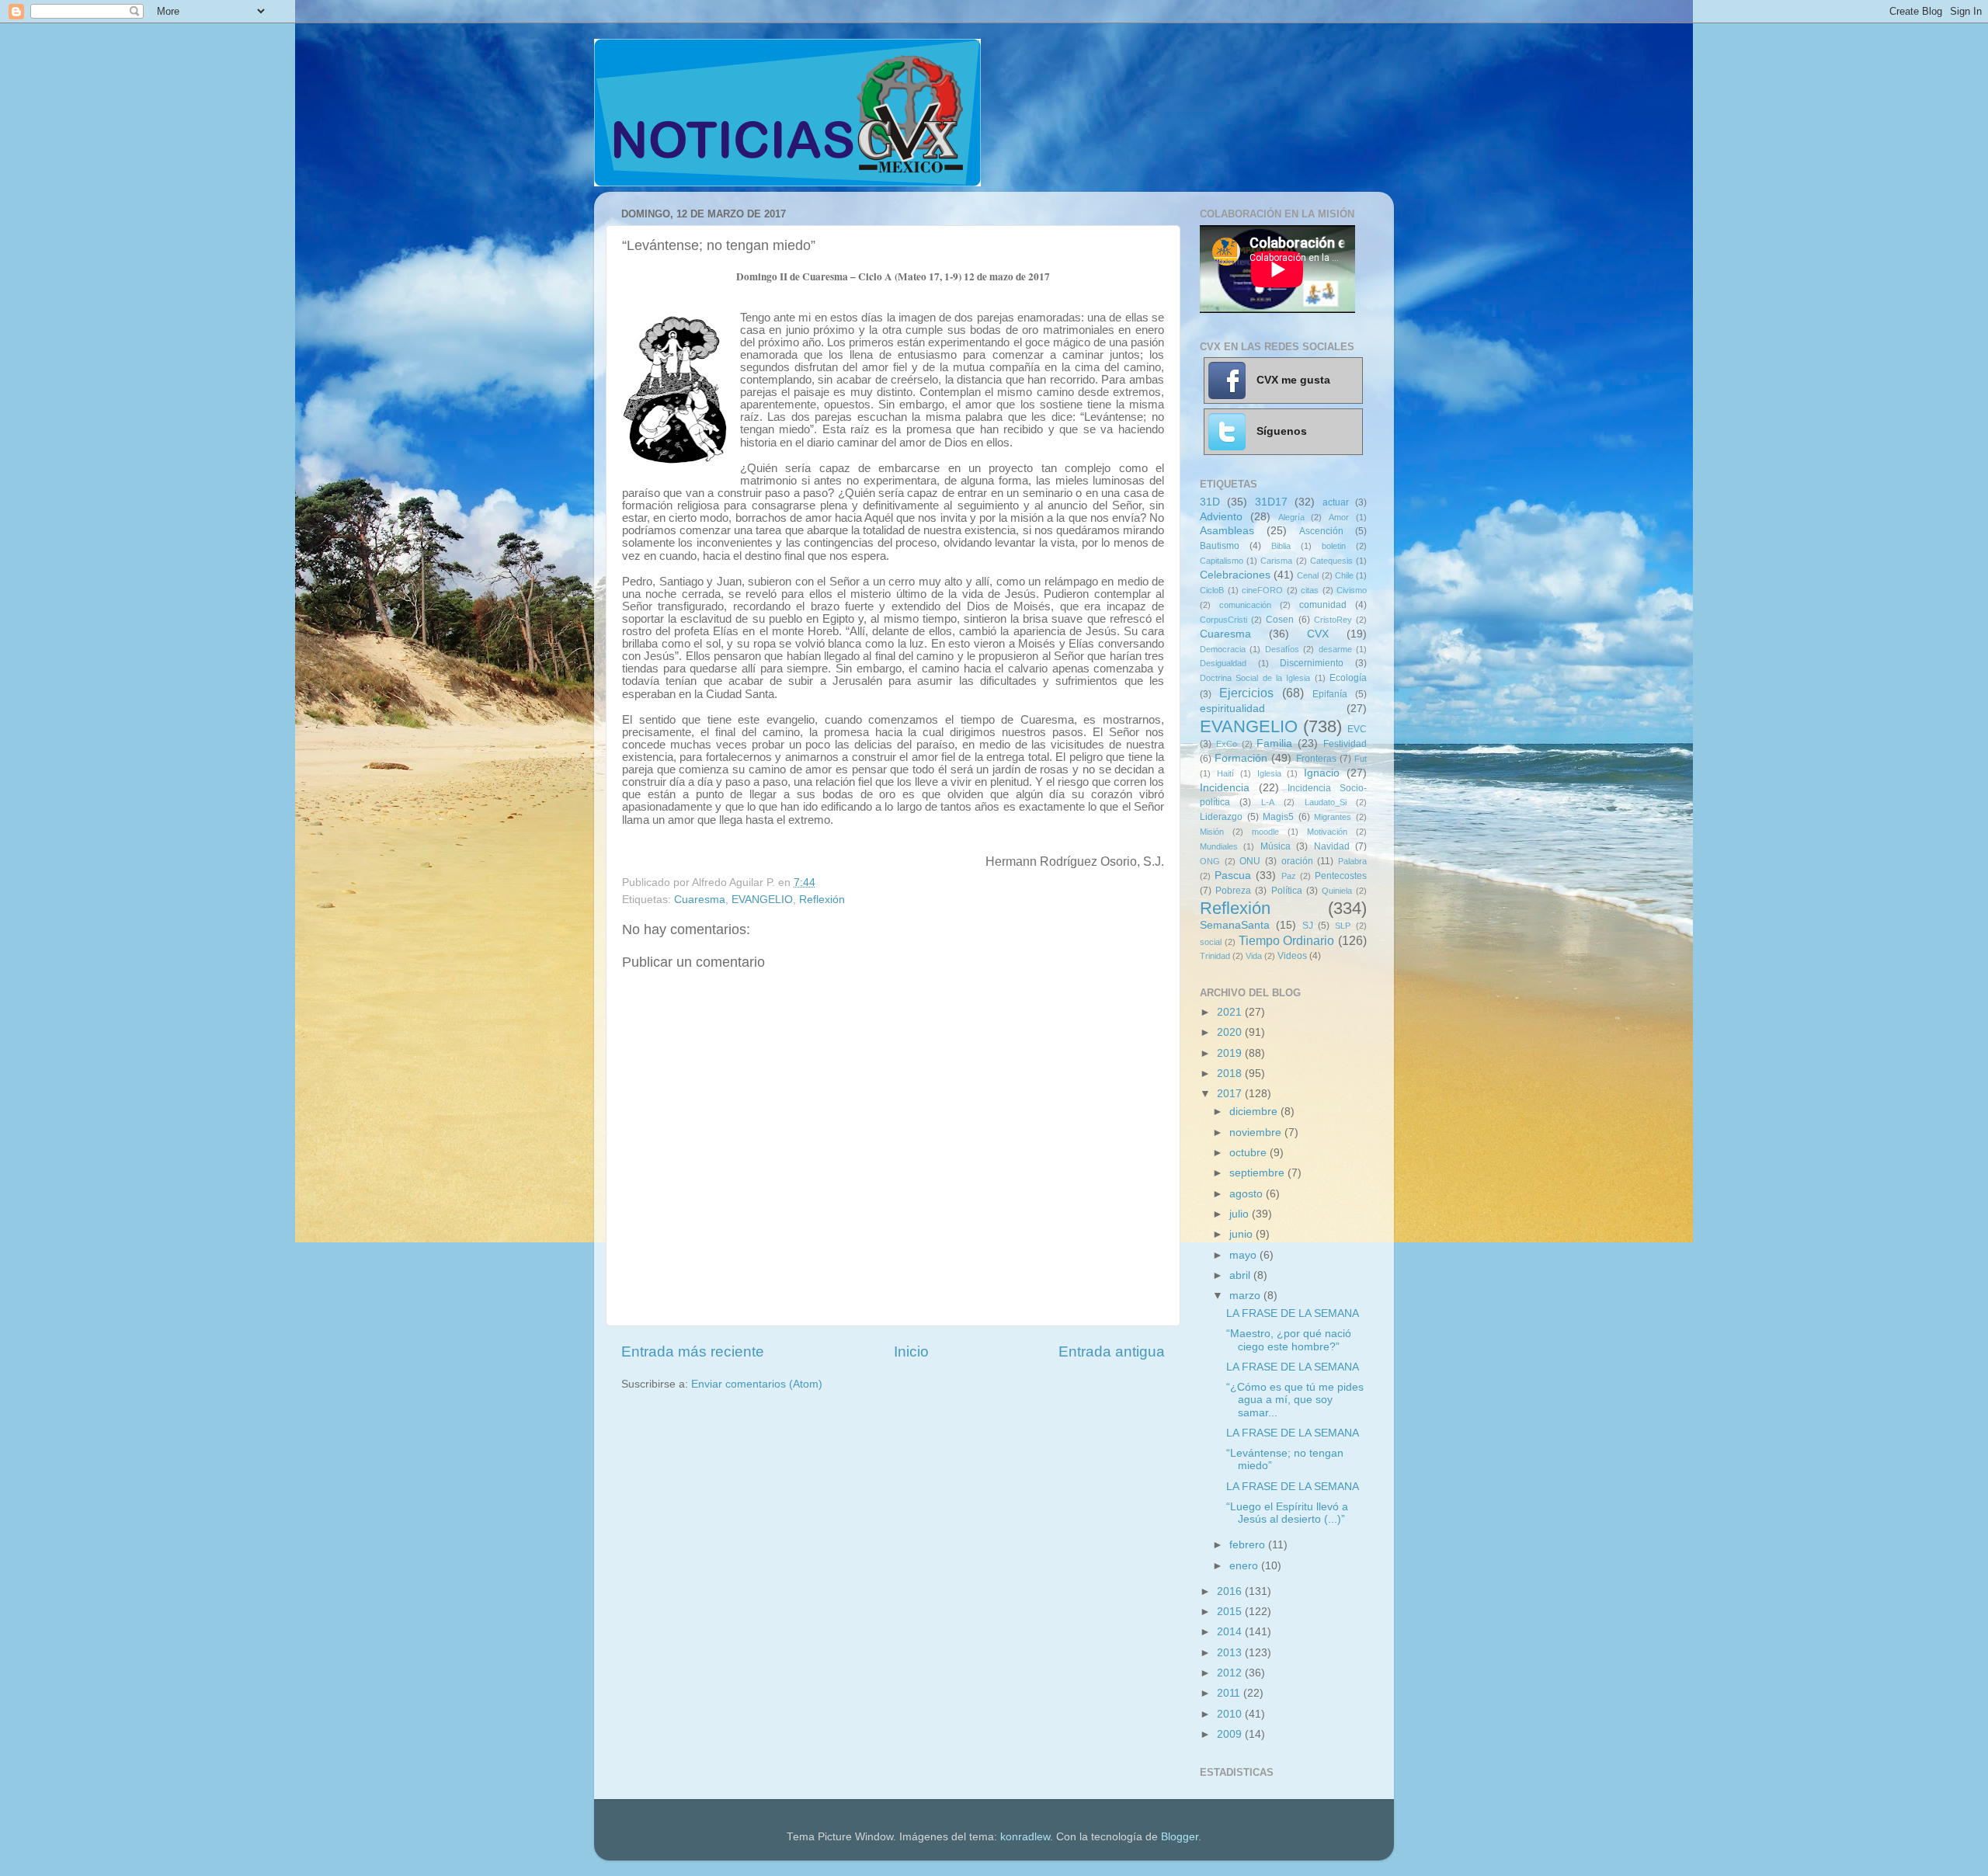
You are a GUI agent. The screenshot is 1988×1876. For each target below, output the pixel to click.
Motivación (1327, 832)
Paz (1289, 876)
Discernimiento (1312, 663)
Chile (1344, 575)
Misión (1212, 832)
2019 (1231, 1053)
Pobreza (1233, 891)
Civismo (1352, 590)
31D (1210, 502)
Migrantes (1333, 817)
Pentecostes (1341, 876)
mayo (1244, 1255)
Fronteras (1316, 759)
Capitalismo (1222, 561)
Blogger (1180, 1837)
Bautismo (1220, 546)
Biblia (1281, 546)
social (1211, 942)
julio (1241, 1214)
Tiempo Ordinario (1287, 940)
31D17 (1271, 502)
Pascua (1233, 875)
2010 (1231, 1714)
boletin (1334, 546)
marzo (1246, 1296)
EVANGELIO (762, 900)
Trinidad (1215, 956)
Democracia (1223, 649)
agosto (1248, 1194)
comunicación (1245, 605)
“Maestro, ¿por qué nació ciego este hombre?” (1289, 1340)
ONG (1210, 861)
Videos (1292, 956)
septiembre (1258, 1173)
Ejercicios (1246, 693)
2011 (1230, 1693)
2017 (1231, 1094)
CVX (1318, 634)
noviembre (1257, 1133)
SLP (1343, 926)
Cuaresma (700, 900)
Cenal (1308, 575)
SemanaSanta (1235, 925)
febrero (1249, 1545)
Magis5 (1278, 817)
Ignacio (1322, 773)
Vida (1254, 956)
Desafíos (1282, 649)
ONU (1250, 861)
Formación (1241, 758)
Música (1276, 846)
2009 (1231, 1734)
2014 (1231, 1632)
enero (1245, 1566)
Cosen (1280, 620)
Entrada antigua (1112, 1351)
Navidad (1332, 846)
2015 (1231, 1612)
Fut (1361, 759)
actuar (1336, 502)
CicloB (1212, 590)
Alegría (1291, 517)
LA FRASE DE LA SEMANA (1293, 1313)
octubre (1249, 1153)
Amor (1339, 517)
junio (1242, 1234)
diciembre (1255, 1112)
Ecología (1348, 678)
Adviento (1221, 517)
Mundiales (1219, 846)
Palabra (1352, 861)
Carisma (1276, 561)
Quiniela (1337, 891)
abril (1241, 1275)
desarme (1335, 649)
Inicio (911, 1351)
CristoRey (1333, 620)
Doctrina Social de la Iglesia (1255, 678)
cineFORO (1262, 590)
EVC (1357, 729)
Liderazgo (1221, 817)
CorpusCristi (1223, 620)
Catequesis (1331, 561)
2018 (1231, 1073)
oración (1297, 861)
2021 (1231, 1012)
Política (1287, 891)
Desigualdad (1223, 663)
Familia (1274, 743)
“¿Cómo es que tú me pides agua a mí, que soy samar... (1295, 1400)
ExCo (1227, 744)
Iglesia (1269, 773)
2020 (1231, 1032)
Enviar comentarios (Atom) (757, 1384)
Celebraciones (1235, 575)
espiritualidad (1232, 709)
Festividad (1345, 744)
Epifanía (1330, 694)
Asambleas (1227, 531)
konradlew (1025, 1837)
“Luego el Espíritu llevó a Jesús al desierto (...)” (1287, 1513)
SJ (1308, 926)
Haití (1225, 773)
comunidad (1323, 605)
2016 (1231, 1591)
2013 (1231, 1653)
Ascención (1321, 531)
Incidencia (1225, 788)
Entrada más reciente (693, 1351)
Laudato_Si (1326, 802)
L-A (1268, 802)
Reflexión (822, 900)
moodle (1265, 832)
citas (1310, 590)
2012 (1231, 1673)
